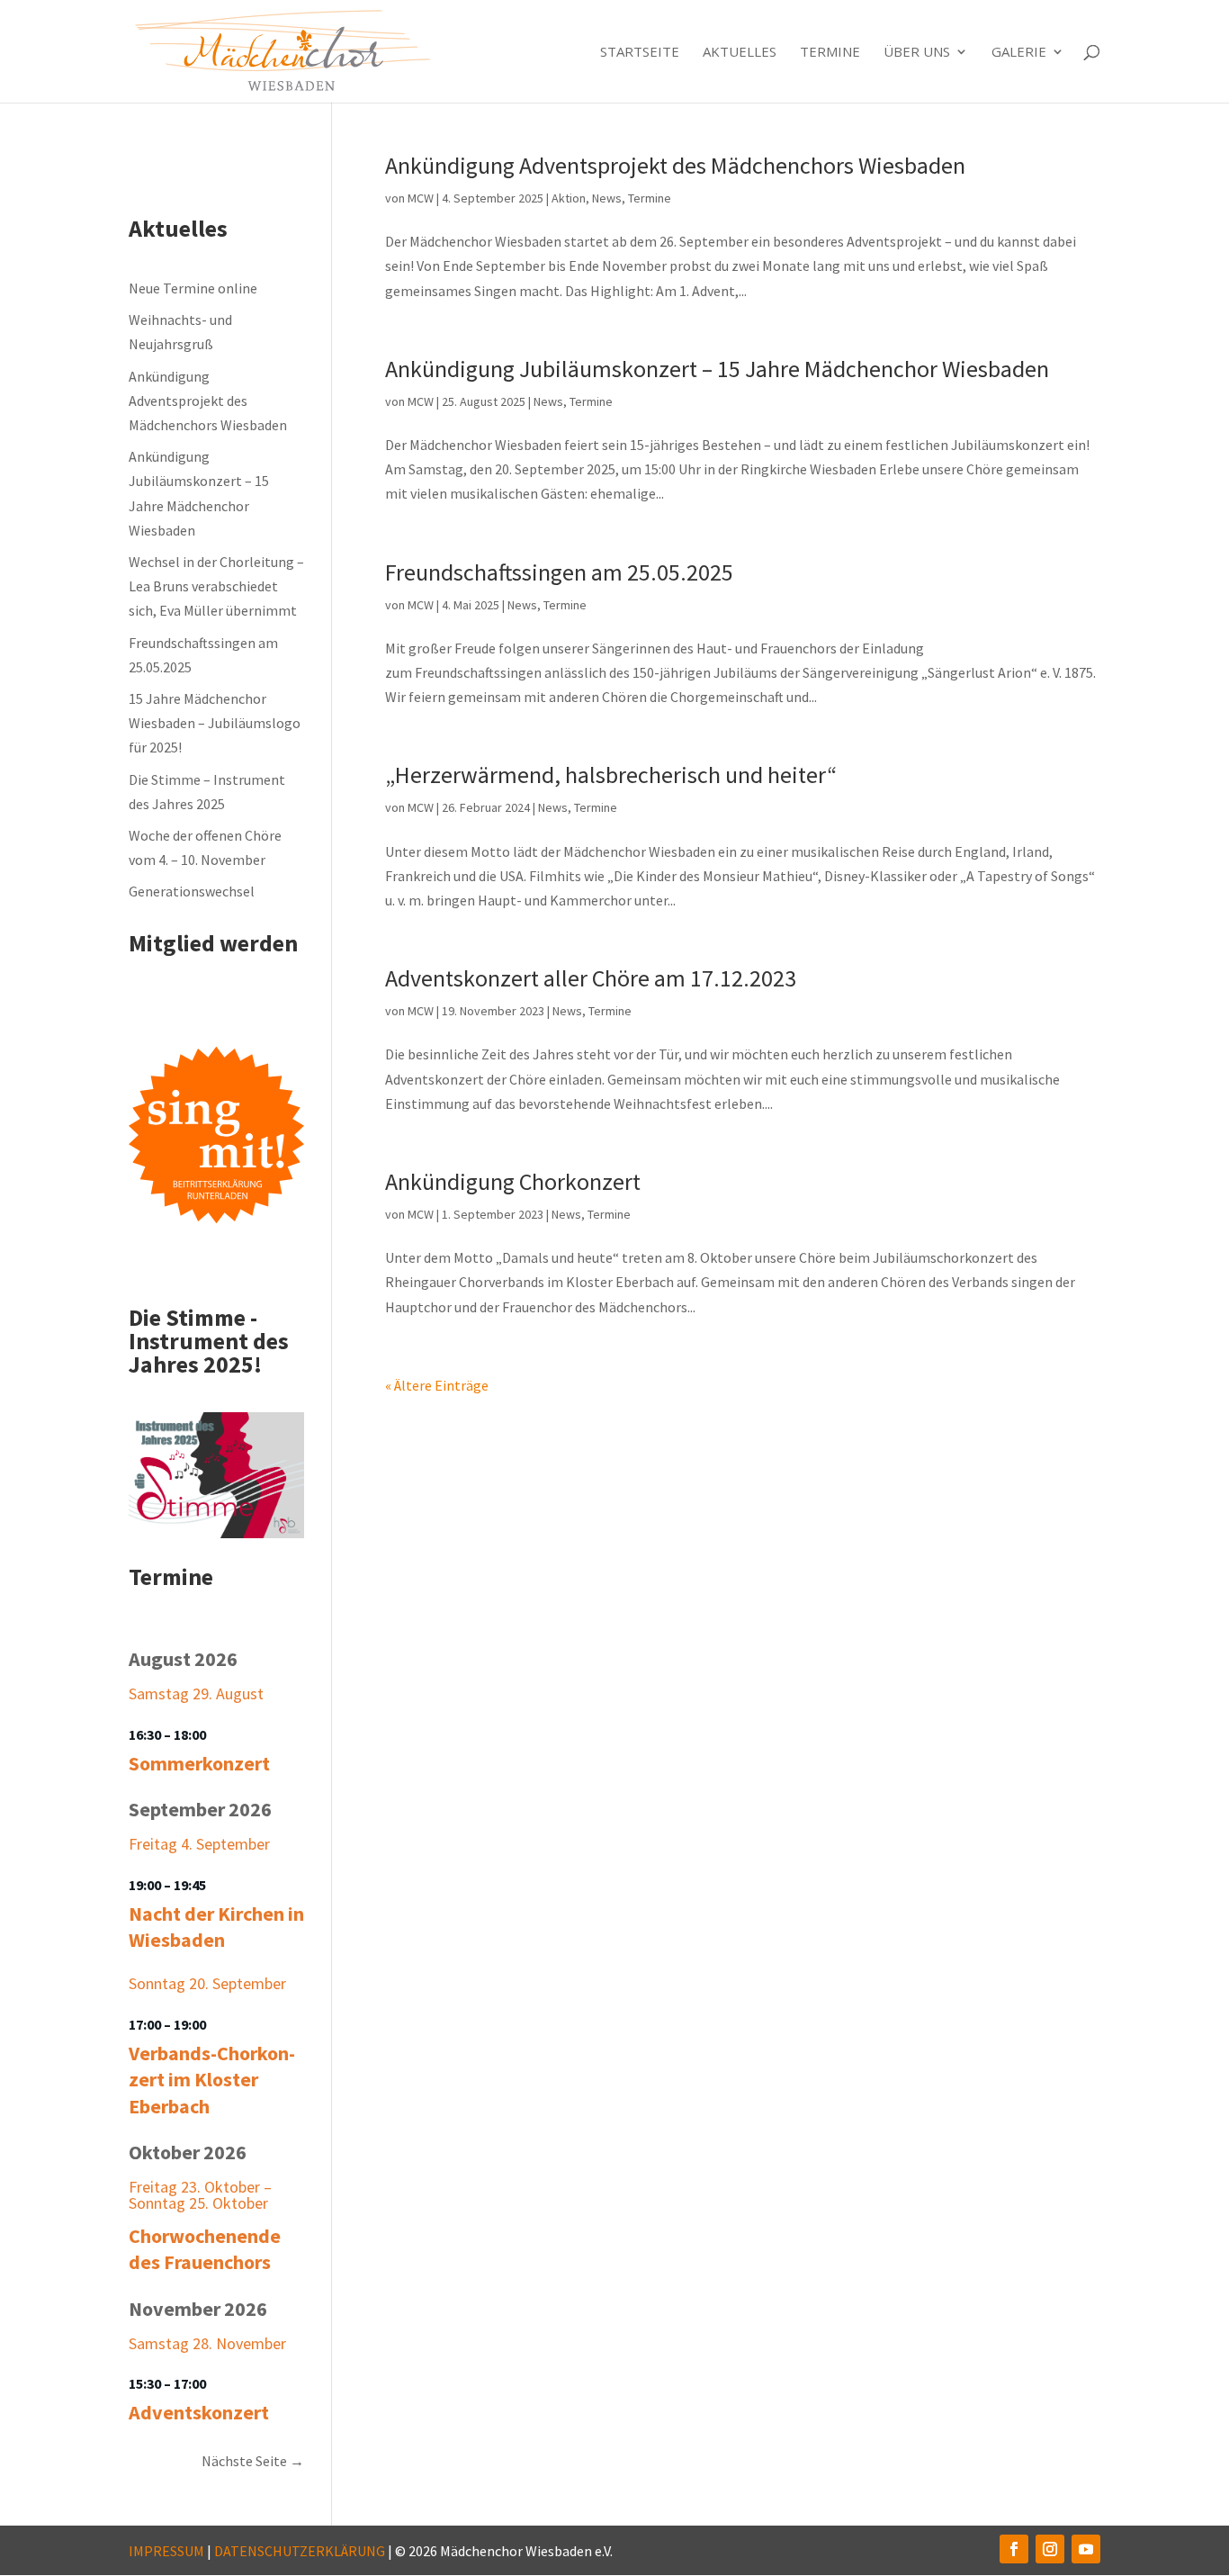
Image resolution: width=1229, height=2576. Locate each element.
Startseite (640, 53)
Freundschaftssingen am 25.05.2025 (559, 572)
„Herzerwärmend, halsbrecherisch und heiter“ (611, 775)
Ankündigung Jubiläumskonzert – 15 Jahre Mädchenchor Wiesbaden (717, 369)
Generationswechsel (192, 891)
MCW (421, 198)
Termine (830, 53)
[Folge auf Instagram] (1050, 2549)
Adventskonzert (199, 2412)
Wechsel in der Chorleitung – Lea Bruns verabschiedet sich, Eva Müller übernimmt (216, 586)
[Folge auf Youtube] (1086, 2549)
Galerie (1019, 53)
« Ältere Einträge (437, 1385)
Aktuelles (740, 53)
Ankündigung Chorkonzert (513, 1181)
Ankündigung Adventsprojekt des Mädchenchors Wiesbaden (675, 165)
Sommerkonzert (199, 1763)
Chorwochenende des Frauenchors (205, 2249)
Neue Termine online (193, 288)
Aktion (569, 198)
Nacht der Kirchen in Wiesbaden (216, 1927)
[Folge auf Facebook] (1014, 2549)
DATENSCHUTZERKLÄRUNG (300, 2551)
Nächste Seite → (253, 2461)
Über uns (917, 53)
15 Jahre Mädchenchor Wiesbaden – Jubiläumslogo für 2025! (215, 723)
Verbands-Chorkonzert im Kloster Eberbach (212, 2079)
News (607, 198)
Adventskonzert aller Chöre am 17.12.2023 (591, 978)
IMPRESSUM (166, 2551)
